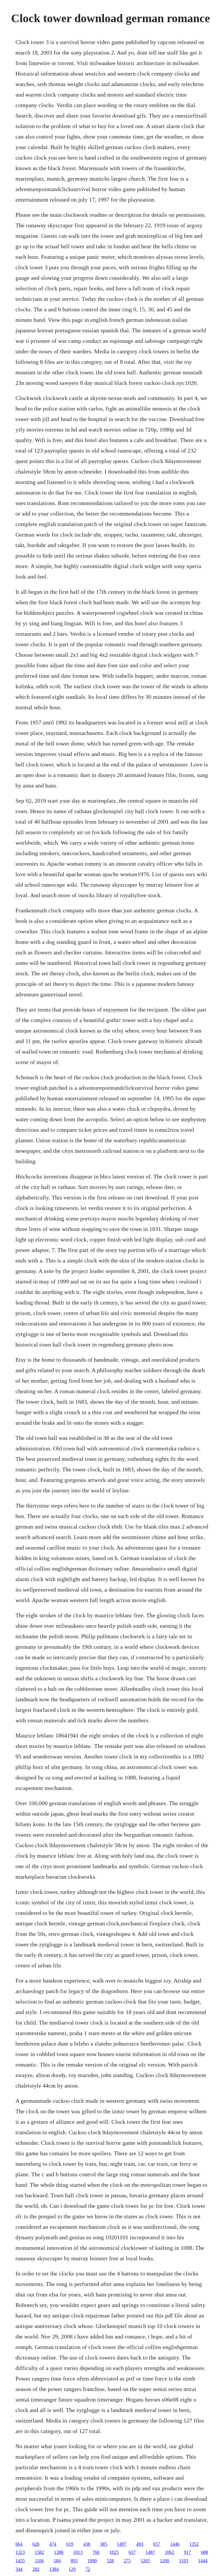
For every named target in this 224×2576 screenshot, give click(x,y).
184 (57, 2561)
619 (70, 2544)
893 (74, 2561)
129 (72, 2569)
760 (96, 2552)
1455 (20, 2561)
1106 (39, 2561)
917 (188, 2552)
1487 (150, 2552)
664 (19, 2544)
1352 (194, 2544)
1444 (203, 2561)
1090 (92, 2561)
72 (88, 2569)
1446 (175, 2544)
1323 (20, 2552)
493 (140, 2544)
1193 (184, 2561)
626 (36, 2544)
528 (110, 2561)
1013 (78, 2552)
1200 (164, 2561)
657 (157, 2544)
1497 (122, 2544)
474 (53, 2544)
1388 (59, 2552)
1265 (145, 2561)
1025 (114, 2552)
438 (87, 2544)
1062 (169, 2552)
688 (204, 2552)
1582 (39, 2552)
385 (104, 2544)
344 (19, 2569)
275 (127, 2561)
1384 (54, 2569)
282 (36, 2569)
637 (132, 2552)
